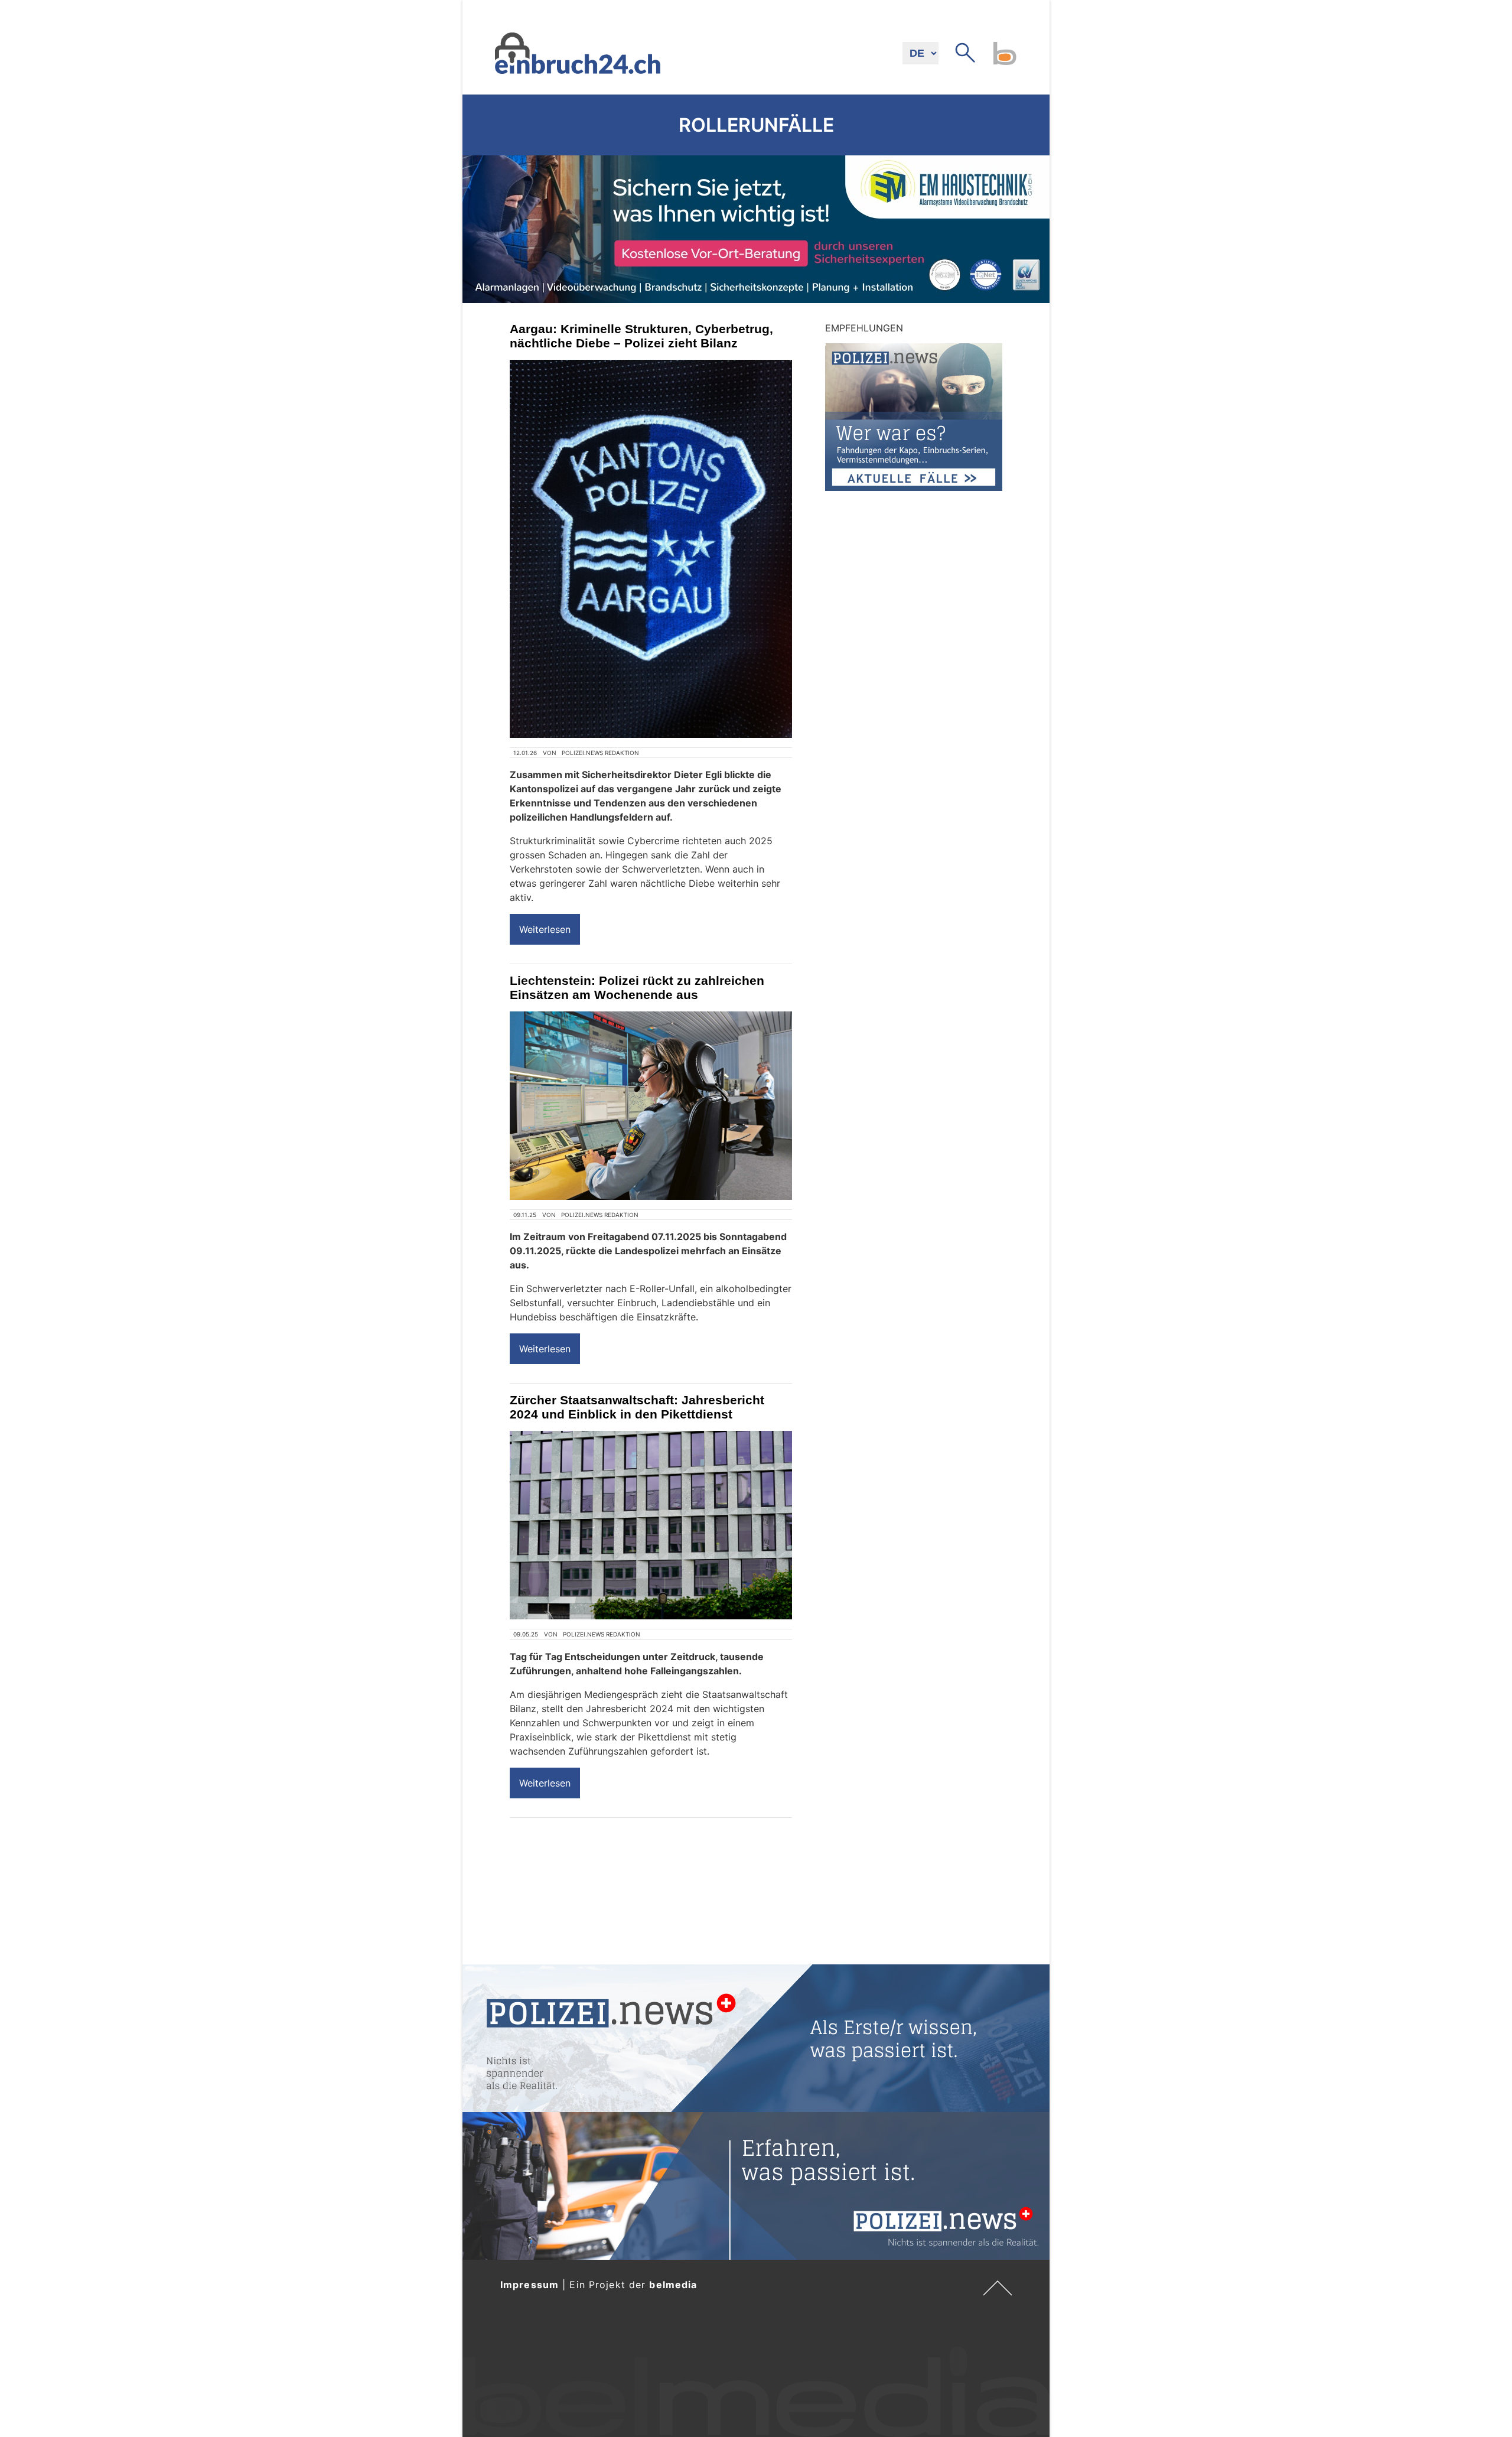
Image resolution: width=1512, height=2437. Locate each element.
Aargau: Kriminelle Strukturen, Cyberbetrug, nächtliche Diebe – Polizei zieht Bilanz (641, 336)
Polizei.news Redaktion (600, 753)
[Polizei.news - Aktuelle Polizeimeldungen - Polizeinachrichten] (756, 2038)
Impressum (529, 2285)
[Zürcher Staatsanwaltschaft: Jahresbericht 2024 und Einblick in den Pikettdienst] (651, 1525)
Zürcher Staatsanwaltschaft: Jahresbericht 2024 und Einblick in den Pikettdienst (637, 1407)
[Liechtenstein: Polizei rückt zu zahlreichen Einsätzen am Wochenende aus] (651, 1106)
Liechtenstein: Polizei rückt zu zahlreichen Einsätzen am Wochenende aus (637, 988)
